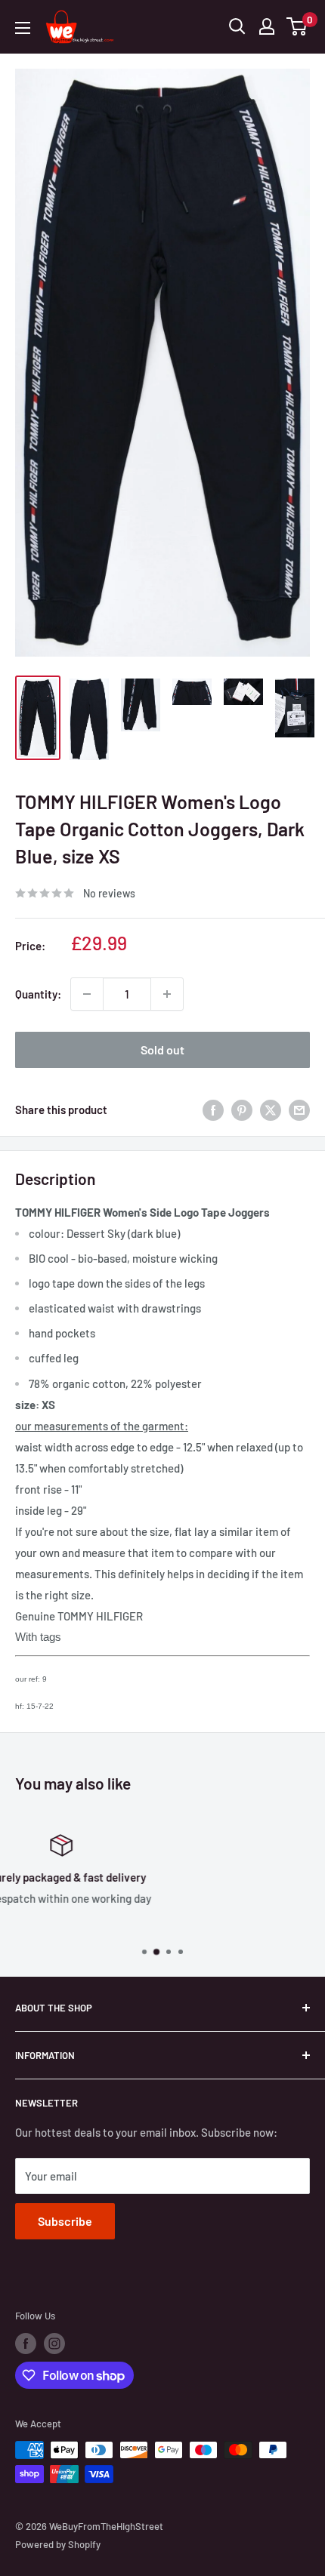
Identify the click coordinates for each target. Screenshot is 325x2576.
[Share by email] (299, 1109)
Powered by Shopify (58, 2544)
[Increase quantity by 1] (167, 994)
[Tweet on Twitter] (271, 1109)
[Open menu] (23, 28)
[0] (297, 26)
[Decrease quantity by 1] (87, 994)
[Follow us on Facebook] (26, 2344)
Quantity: (38, 994)
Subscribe (65, 2221)
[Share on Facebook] (213, 1109)
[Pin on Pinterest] (242, 1109)
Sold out (162, 1049)
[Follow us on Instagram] (54, 2344)
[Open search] (237, 26)
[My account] (267, 26)
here (183, 1924)
